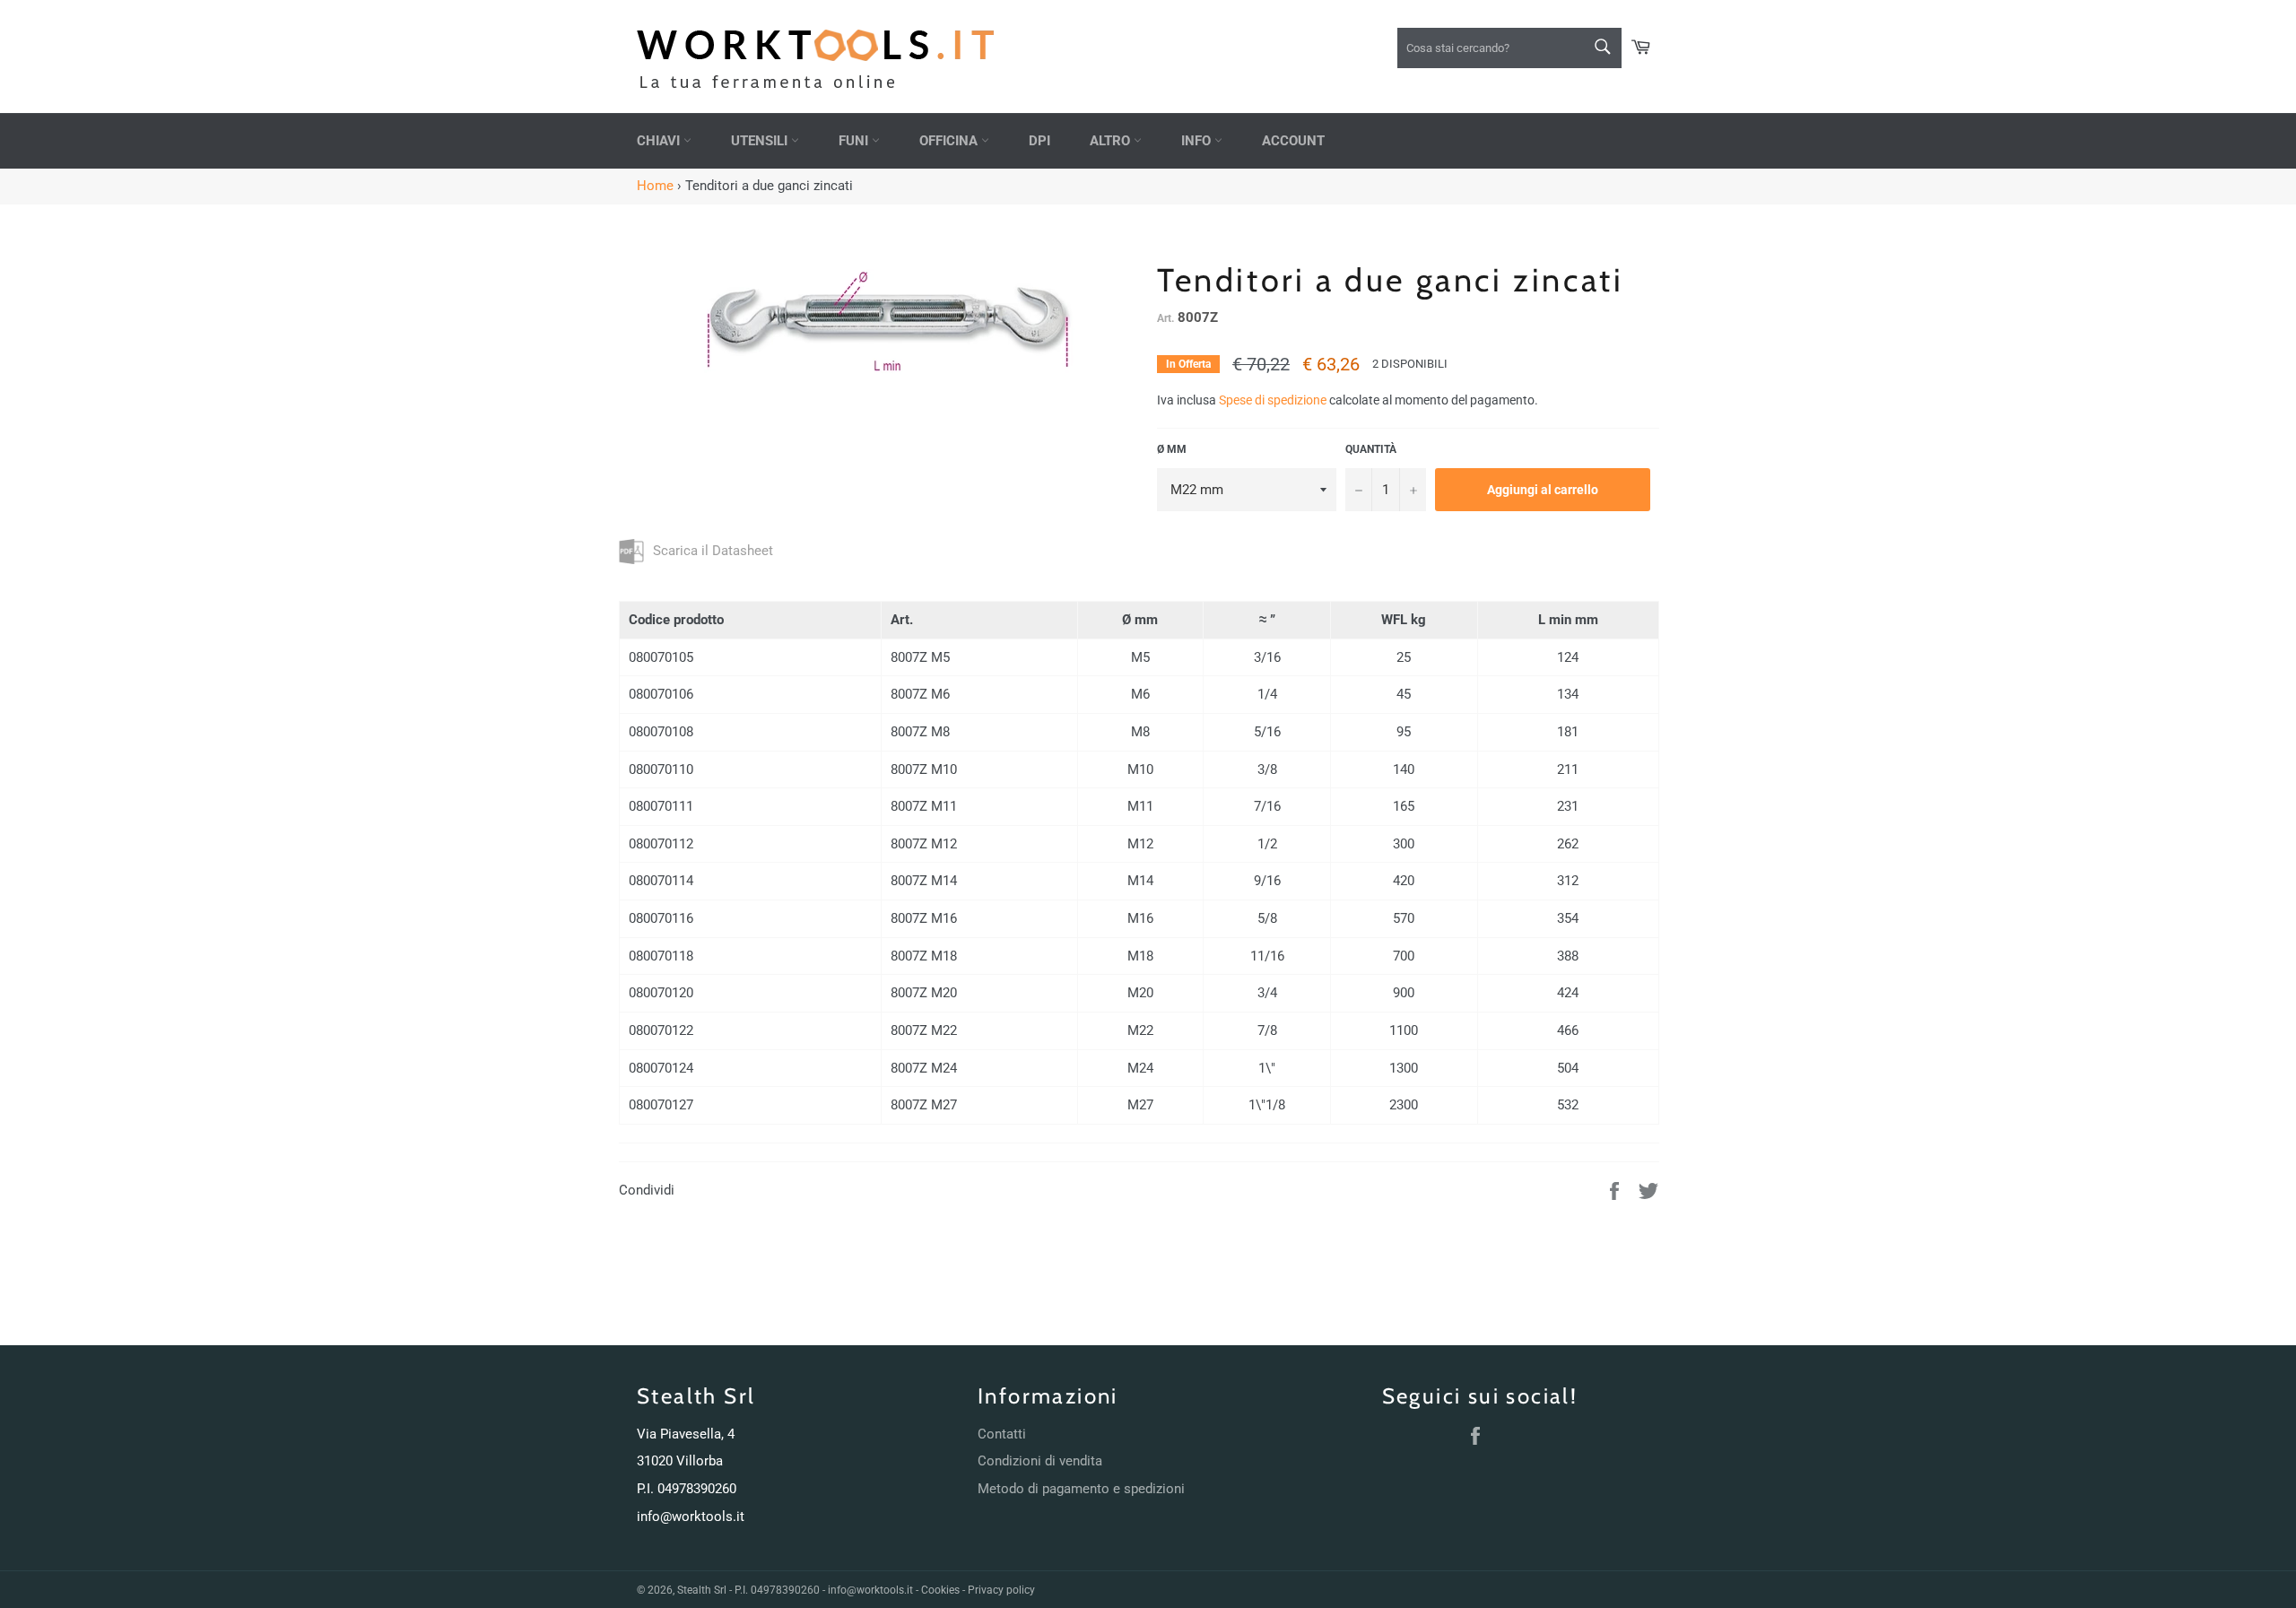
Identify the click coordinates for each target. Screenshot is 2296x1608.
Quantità (1371, 449)
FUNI (855, 141)
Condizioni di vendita (1040, 1461)
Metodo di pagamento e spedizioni (1081, 1489)
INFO (1198, 141)
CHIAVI (660, 141)
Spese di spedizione (1273, 400)
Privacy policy (1001, 1590)
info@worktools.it (691, 1517)
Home (655, 186)
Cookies (940, 1590)
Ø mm (1172, 449)
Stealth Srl (702, 1590)
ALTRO (1112, 141)
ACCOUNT (1293, 141)
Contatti (1002, 1434)
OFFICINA (950, 141)
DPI (1039, 141)
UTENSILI (761, 141)
